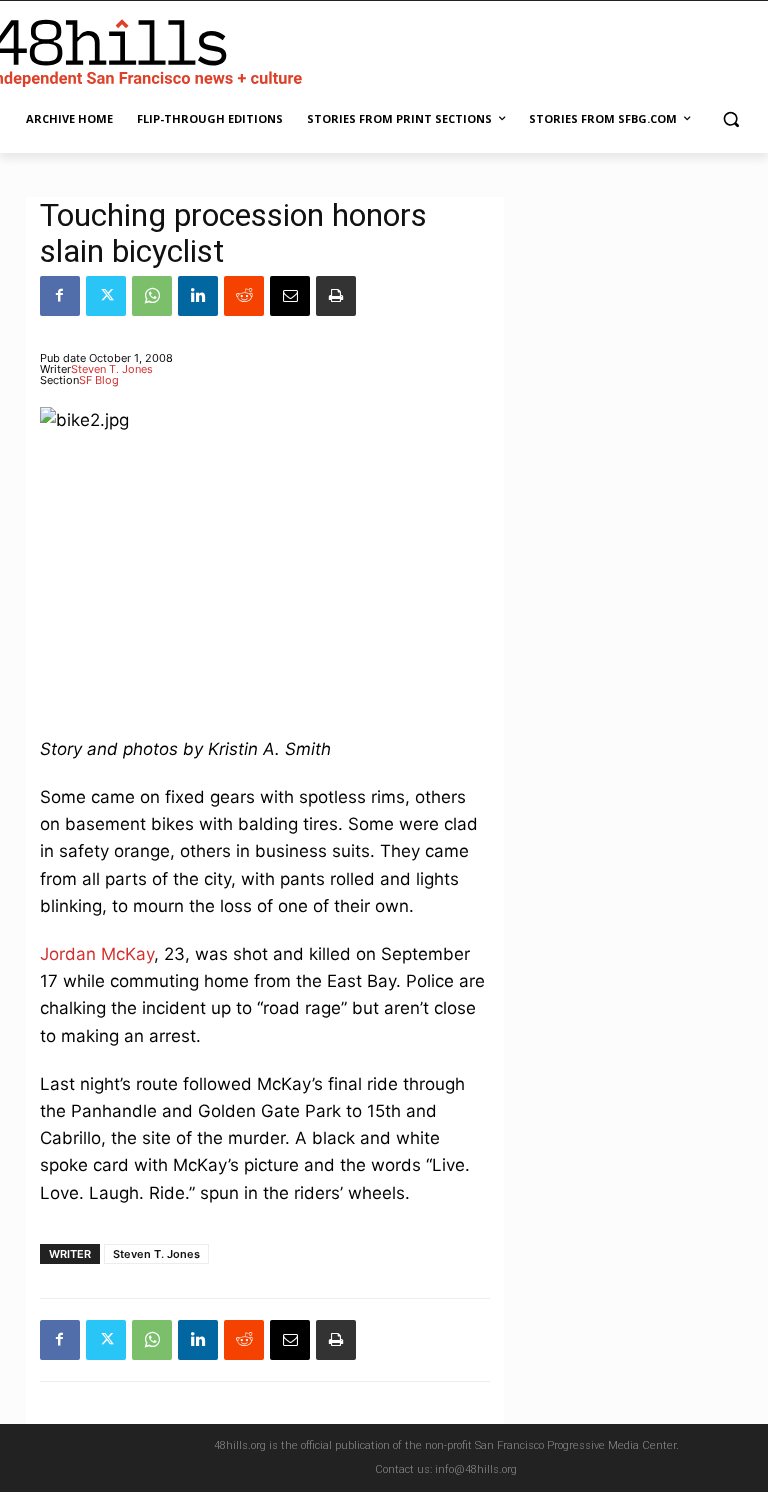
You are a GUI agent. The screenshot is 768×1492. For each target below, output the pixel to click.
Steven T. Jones (112, 369)
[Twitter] (106, 296)
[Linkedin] (198, 296)
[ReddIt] (244, 296)
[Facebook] (60, 296)
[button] (730, 119)
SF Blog (99, 380)
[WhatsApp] (152, 296)
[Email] (290, 296)
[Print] (336, 296)
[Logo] (150, 49)
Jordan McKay (97, 954)
